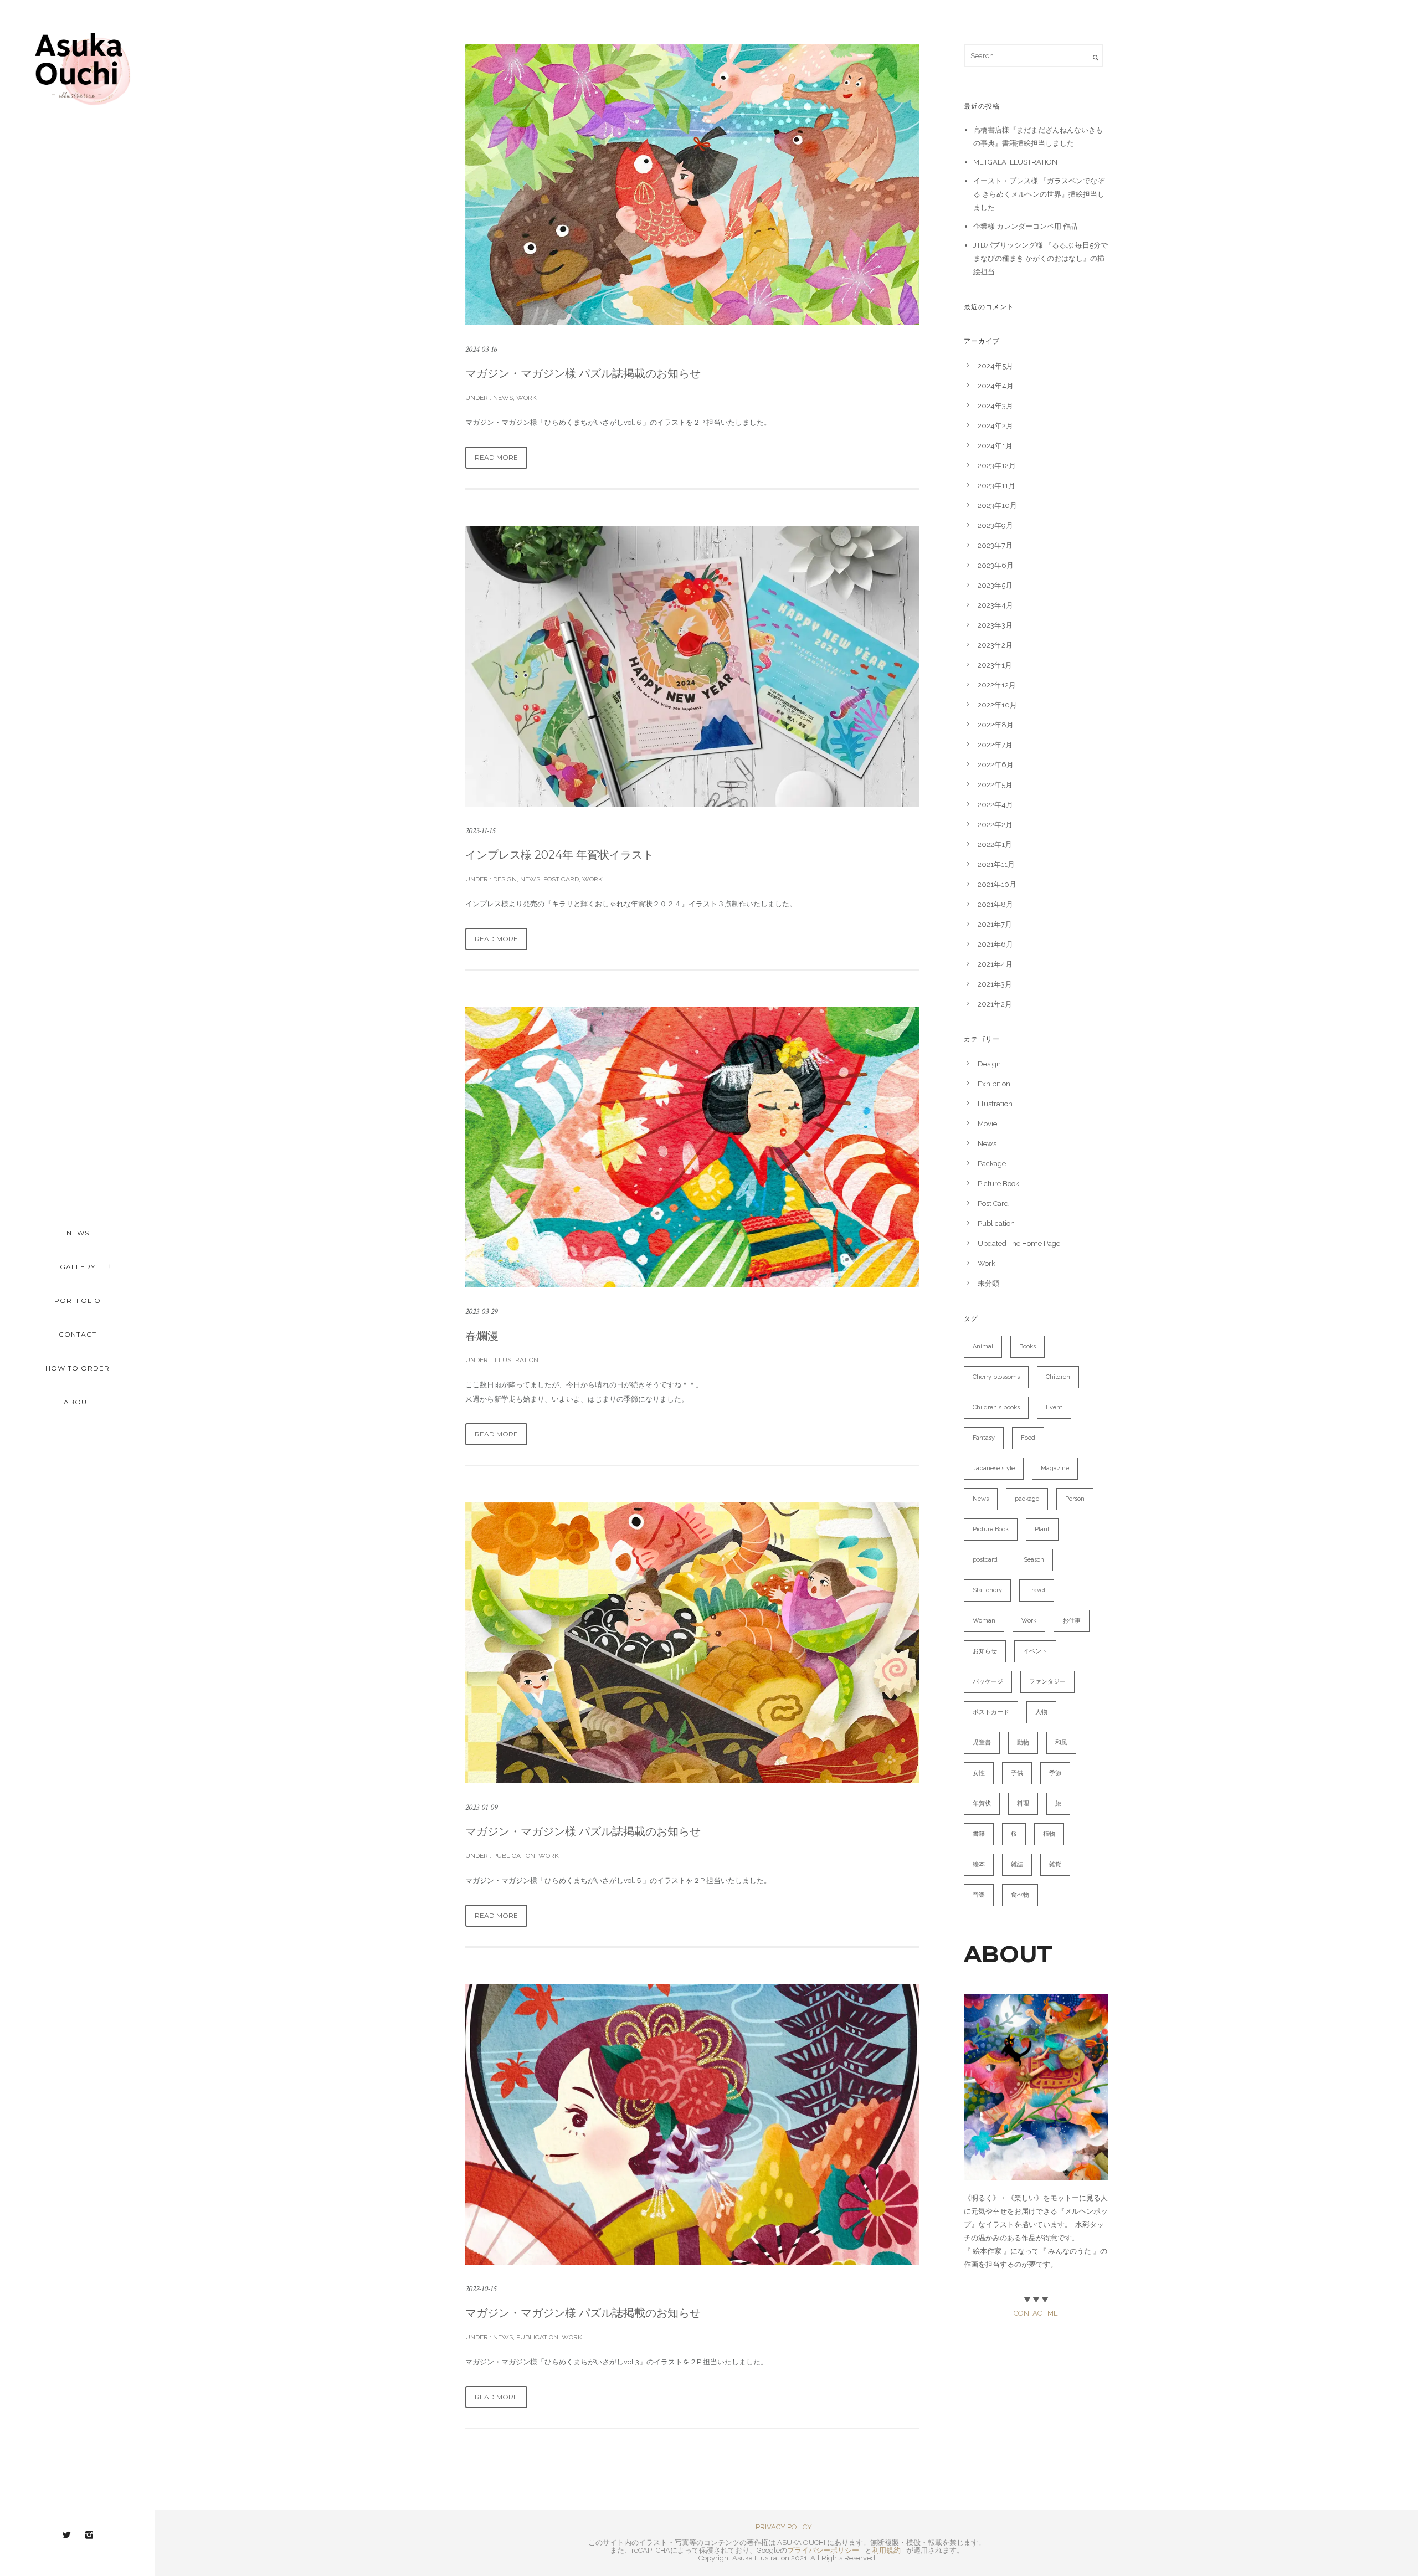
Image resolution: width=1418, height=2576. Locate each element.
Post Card (561, 879)
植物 (1049, 1834)
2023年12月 (997, 466)
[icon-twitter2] (69, 2535)
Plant (1042, 1529)
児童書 (982, 1743)
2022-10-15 (481, 2289)
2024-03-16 (481, 349)
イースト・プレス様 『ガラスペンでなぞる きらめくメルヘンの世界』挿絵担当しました (1039, 194)
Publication (513, 1856)
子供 (1017, 1773)
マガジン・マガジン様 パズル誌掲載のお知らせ (583, 373)
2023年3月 (995, 625)
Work (526, 398)
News (502, 398)
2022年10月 (997, 705)
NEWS (78, 1233)
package (1027, 1499)
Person (1075, 1499)
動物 (1023, 1743)
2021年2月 (995, 1004)
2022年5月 (995, 785)
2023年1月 (995, 665)
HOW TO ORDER (78, 1368)
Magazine (1055, 1468)
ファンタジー (1047, 1682)
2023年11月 (996, 486)
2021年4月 (995, 964)
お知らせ (985, 1651)
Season (1034, 1560)
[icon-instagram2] (89, 2535)
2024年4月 (996, 386)
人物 (1041, 1712)
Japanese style (994, 1468)
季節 (1055, 1773)
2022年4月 (995, 805)
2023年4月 (995, 605)
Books (1027, 1346)
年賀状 (982, 1803)
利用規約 (886, 2550)
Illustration (515, 1360)
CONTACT (78, 1334)
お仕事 (1072, 1621)
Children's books (996, 1407)
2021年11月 (996, 864)
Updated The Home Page (1019, 1243)
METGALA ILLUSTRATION (1015, 162)
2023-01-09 (481, 1807)
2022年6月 (996, 765)
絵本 (979, 1864)
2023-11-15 (480, 831)
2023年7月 (995, 545)
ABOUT (78, 1402)
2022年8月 (996, 725)
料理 (1023, 1803)
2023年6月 (996, 565)
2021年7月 (995, 924)
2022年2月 (995, 825)
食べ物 (1020, 1895)
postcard (985, 1560)
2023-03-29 (481, 1312)
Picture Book (998, 1184)
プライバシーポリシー (823, 2550)
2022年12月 (997, 685)
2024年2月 (995, 426)
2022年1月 (995, 845)
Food (1028, 1438)
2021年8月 (995, 904)
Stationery (987, 1590)
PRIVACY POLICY (784, 2527)
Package (992, 1164)
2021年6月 (995, 944)
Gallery (78, 1267)
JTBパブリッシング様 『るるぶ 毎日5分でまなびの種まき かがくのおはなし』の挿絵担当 (1041, 258)
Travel (1037, 1590)
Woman (984, 1621)
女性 (979, 1773)
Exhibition (994, 1084)
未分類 (988, 1283)
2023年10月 (997, 506)
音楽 (979, 1895)
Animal (983, 1346)
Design (504, 879)
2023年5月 (995, 585)
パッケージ (988, 1682)
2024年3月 (995, 406)
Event (1054, 1407)
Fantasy (984, 1438)
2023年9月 (995, 525)
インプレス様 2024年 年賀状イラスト (559, 855)
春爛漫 (482, 1336)
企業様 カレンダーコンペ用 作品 (1025, 226)
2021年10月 (997, 884)
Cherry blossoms (996, 1377)
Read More (496, 457)
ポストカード (991, 1712)
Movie (987, 1124)
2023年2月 (995, 645)
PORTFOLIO (78, 1300)
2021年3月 (995, 984)
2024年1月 (995, 446)
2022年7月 (995, 745)
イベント (1035, 1651)
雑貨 (1055, 1864)
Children (1058, 1377)
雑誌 (1017, 1864)
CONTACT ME (1036, 2313)
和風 (1061, 1743)
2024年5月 (995, 366)
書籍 (979, 1834)
